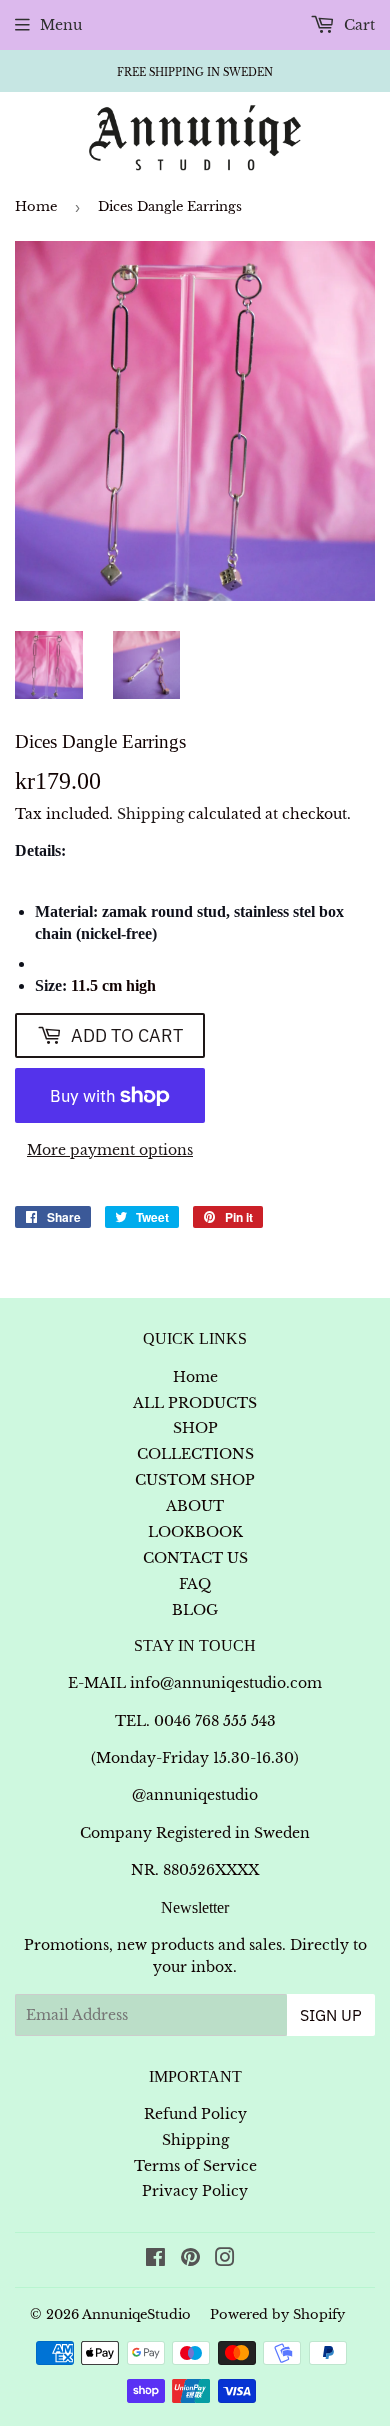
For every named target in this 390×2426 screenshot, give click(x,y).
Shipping (150, 814)
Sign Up (331, 2015)
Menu (61, 25)
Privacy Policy (195, 2191)
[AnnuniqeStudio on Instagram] (225, 2260)
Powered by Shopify (277, 2314)
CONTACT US (195, 1558)
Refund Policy (195, 2114)
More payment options (110, 1150)
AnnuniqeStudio (136, 2314)
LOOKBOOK (195, 1532)
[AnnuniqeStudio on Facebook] (155, 2260)
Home (36, 206)
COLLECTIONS (195, 1454)
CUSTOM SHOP (195, 1480)
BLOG (195, 1610)
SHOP (195, 1428)
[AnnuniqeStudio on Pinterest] (190, 2260)
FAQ (195, 1584)
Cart (357, 25)
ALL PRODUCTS (195, 1403)
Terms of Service (195, 2166)
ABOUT (195, 1506)
